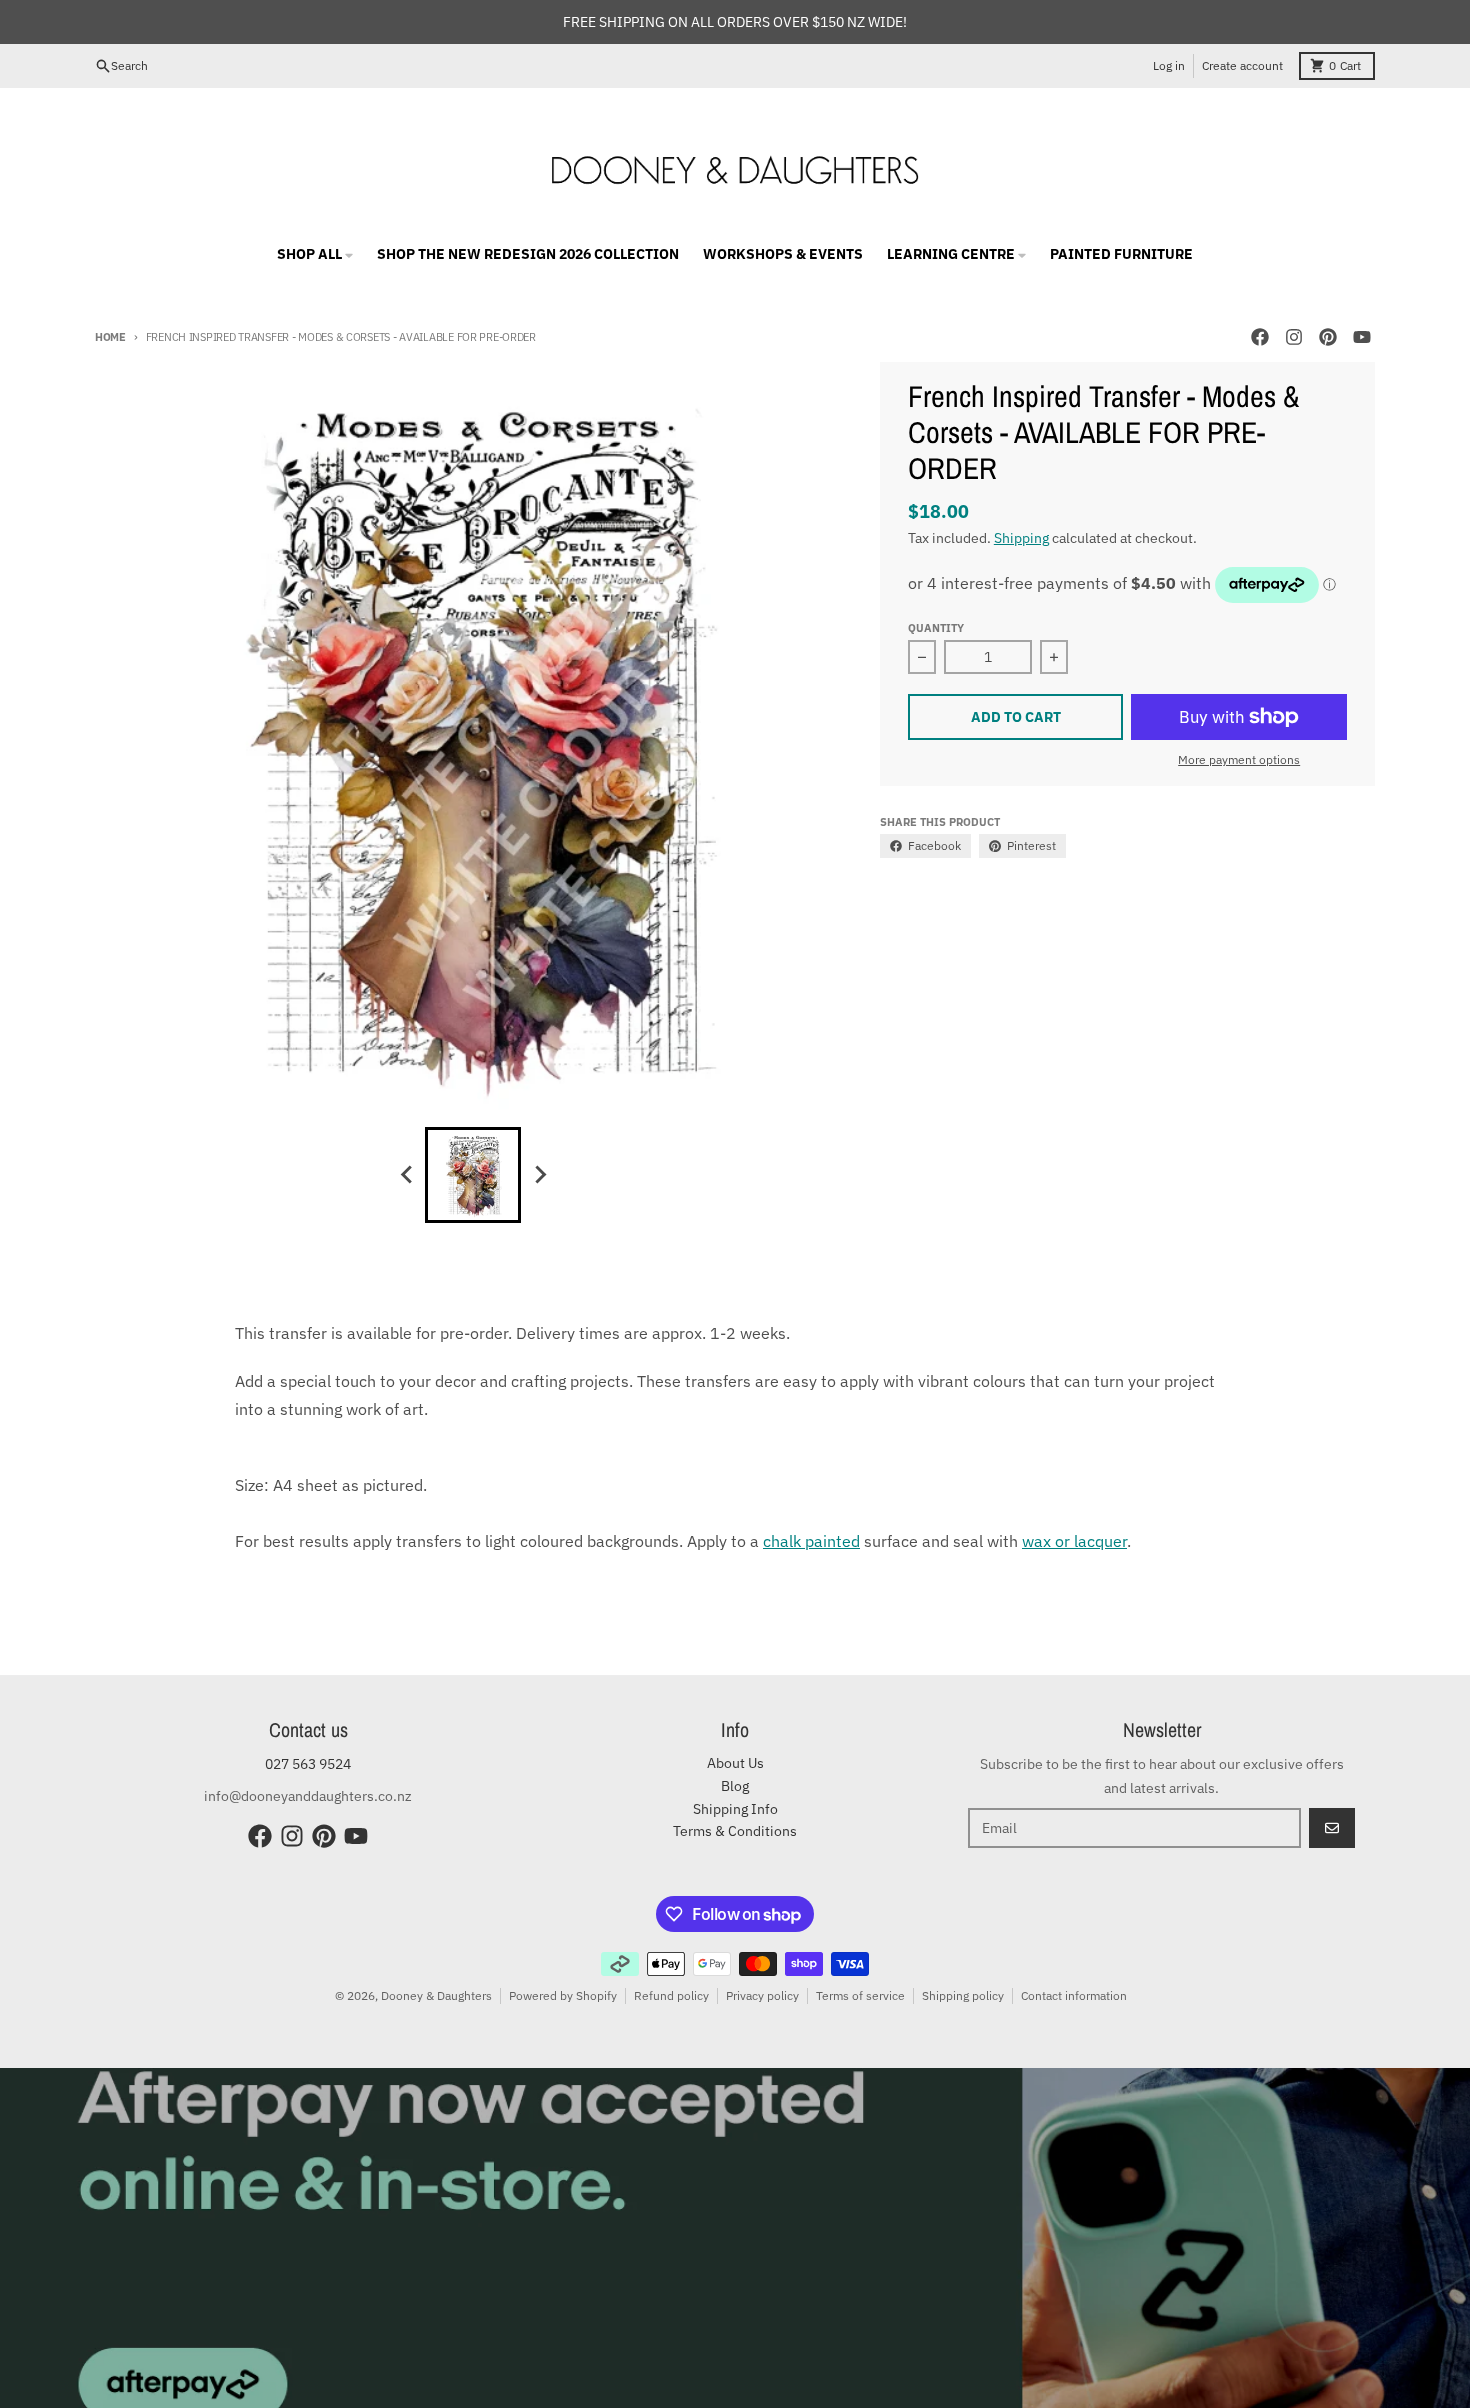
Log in (1169, 65)
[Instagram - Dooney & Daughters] (1294, 337)
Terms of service (860, 1995)
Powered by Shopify (563, 1995)
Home (110, 337)
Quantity (936, 628)
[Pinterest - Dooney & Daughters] (1328, 337)
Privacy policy (762, 1995)
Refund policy (671, 1995)
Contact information (1074, 1995)
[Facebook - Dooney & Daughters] (1260, 337)
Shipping (1021, 538)
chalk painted (811, 1541)
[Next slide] (539, 1175)
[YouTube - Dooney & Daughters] (1362, 337)
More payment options (1239, 759)
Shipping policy (963, 1995)
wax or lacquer (1074, 1541)
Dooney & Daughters (436, 1995)
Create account (1242, 65)
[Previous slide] (407, 1175)
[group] (473, 1175)
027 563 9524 (308, 1764)
